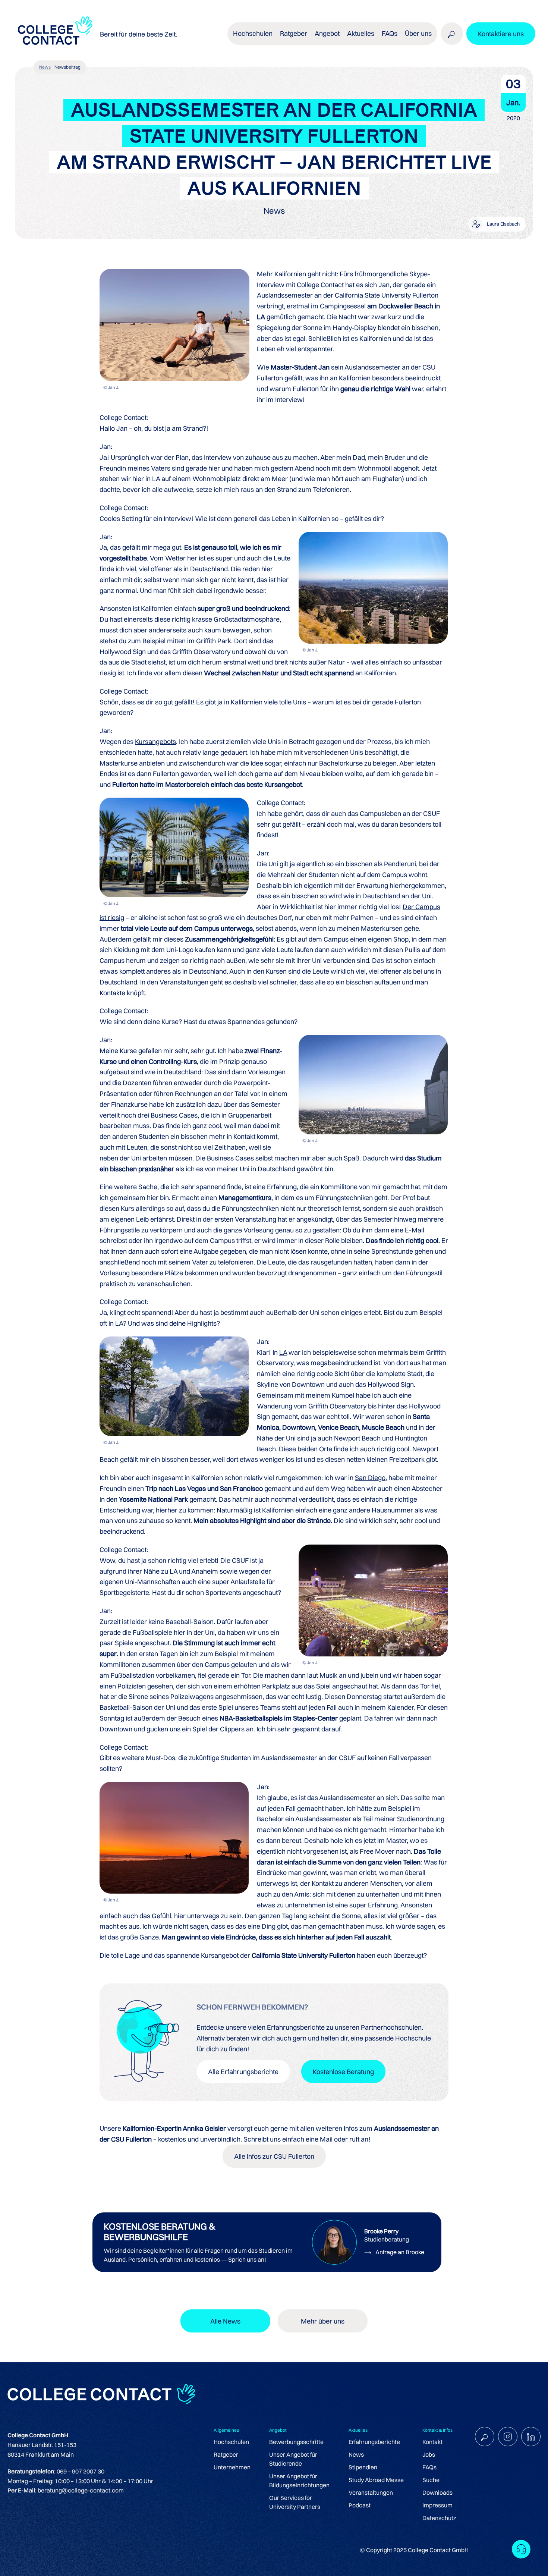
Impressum (437, 2505)
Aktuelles (361, 33)
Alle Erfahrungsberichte (243, 2072)
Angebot (327, 33)
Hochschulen (231, 2442)
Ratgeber (226, 2454)
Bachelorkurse (341, 763)
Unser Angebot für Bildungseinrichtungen (299, 2481)
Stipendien (363, 2467)
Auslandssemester (285, 295)
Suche (431, 2480)
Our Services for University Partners (295, 2502)
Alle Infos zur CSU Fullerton (274, 2156)
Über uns (418, 33)
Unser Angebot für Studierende (293, 2459)
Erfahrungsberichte (374, 2442)
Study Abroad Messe (376, 2480)
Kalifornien (290, 274)
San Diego (370, 1478)
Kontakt (432, 2442)
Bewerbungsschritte (296, 2442)
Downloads (437, 2492)
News (45, 67)
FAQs (390, 33)
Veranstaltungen (371, 2492)
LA (283, 1352)
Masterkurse (119, 763)
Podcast (360, 2505)
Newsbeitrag (67, 67)
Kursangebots (155, 742)
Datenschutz (439, 2518)
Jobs (429, 2454)
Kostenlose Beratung (343, 2072)
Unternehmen (232, 2467)
